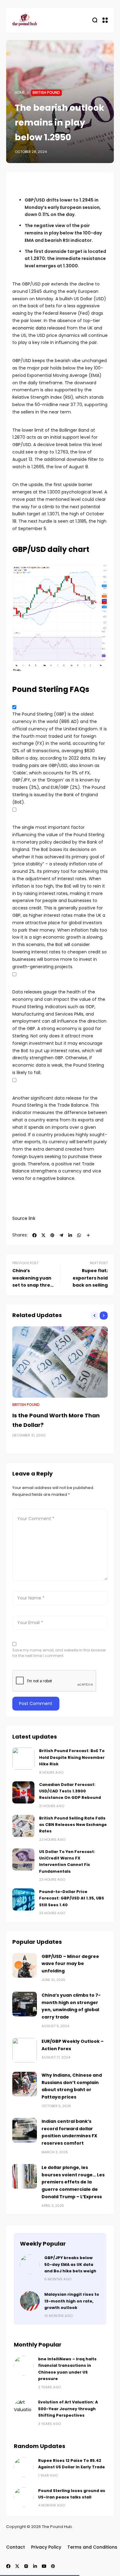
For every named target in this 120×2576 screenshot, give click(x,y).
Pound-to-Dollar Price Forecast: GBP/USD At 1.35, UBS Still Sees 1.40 (72, 1898)
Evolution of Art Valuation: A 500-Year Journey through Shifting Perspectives (68, 2409)
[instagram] (26, 2566)
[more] (88, 1235)
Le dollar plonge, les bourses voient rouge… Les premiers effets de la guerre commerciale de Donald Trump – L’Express (73, 2182)
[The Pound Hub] (25, 20)
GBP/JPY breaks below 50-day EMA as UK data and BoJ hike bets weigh (70, 2264)
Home (20, 93)
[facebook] (34, 1235)
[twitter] (43, 1235)
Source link (24, 1218)
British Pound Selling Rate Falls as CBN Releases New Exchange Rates (73, 1825)
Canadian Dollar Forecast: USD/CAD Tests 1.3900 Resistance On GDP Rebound (70, 1791)
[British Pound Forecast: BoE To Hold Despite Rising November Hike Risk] (23, 1759)
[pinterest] (52, 1235)
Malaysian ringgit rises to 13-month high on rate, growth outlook (72, 2301)
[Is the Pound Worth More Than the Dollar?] (60, 1362)
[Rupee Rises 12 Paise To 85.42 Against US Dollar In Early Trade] (24, 2467)
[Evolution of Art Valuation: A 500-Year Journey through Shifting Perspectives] (24, 2409)
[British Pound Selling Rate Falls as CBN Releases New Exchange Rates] (23, 1826)
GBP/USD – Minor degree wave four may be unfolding (70, 1964)
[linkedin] (70, 1235)
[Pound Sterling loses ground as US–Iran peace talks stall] (24, 2497)
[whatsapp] (79, 1235)
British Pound (46, 93)
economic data (29, 328)
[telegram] (61, 1235)
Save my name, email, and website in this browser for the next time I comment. (59, 1653)
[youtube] (44, 2566)
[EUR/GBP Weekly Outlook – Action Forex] (25, 2050)
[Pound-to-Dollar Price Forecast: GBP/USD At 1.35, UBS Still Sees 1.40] (23, 1899)
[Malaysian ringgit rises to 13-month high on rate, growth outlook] (30, 2301)
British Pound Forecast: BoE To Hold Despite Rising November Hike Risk (72, 1757)
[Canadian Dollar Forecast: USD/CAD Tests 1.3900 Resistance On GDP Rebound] (23, 1792)
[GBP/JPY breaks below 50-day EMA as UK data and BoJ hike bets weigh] (30, 2264)
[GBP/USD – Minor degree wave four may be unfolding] (25, 1965)
